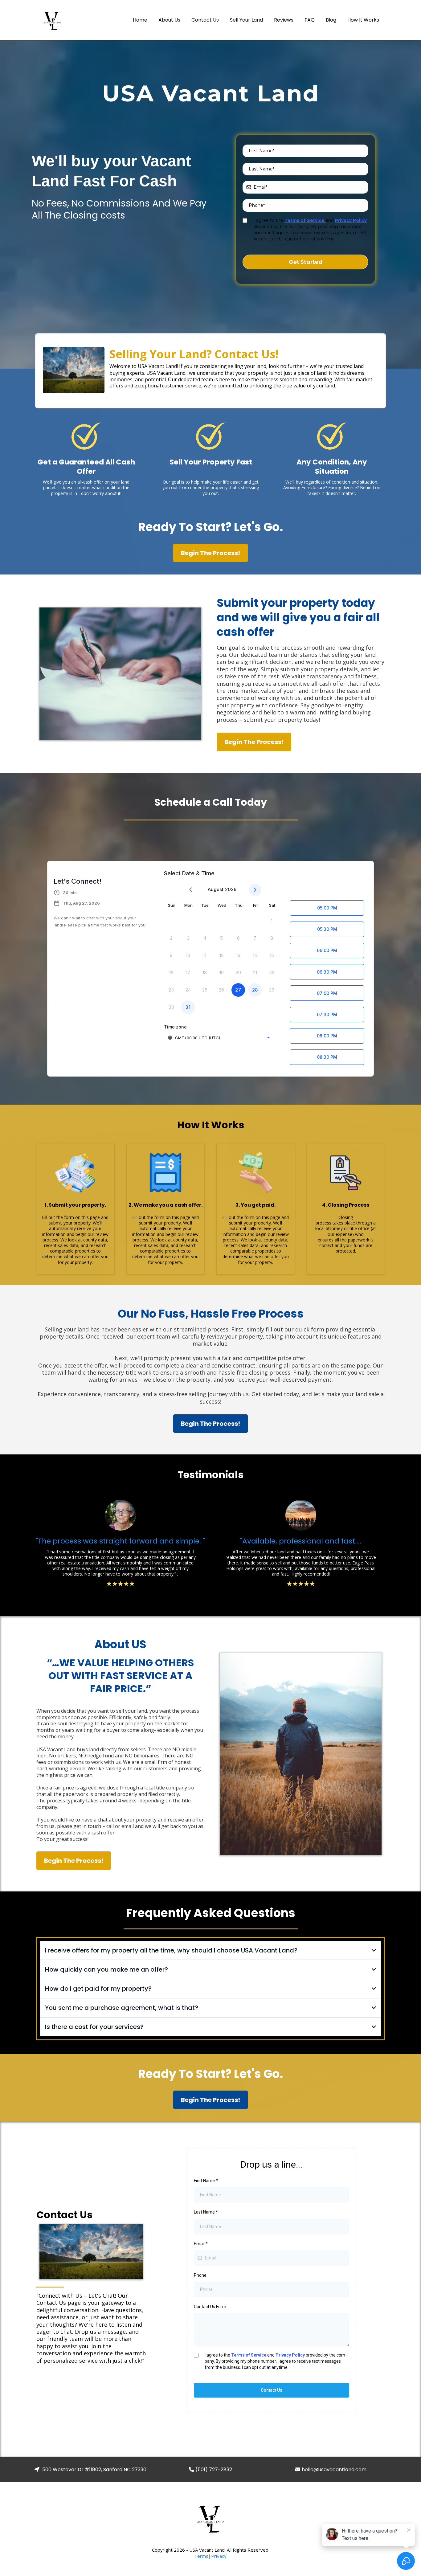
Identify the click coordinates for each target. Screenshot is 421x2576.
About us (169, 20)
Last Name (206, 2212)
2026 (231, 889)
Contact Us (205, 20)
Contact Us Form (210, 2307)
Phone (200, 2275)
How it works (363, 20)
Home (140, 20)
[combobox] (219, 1038)
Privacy (219, 2556)
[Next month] (255, 890)
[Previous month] (191, 890)
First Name (206, 2181)
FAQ (310, 20)
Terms (201, 2556)
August (216, 889)
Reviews (284, 20)
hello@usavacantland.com (334, 2470)
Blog (331, 20)
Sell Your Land (246, 20)
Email (201, 2244)
